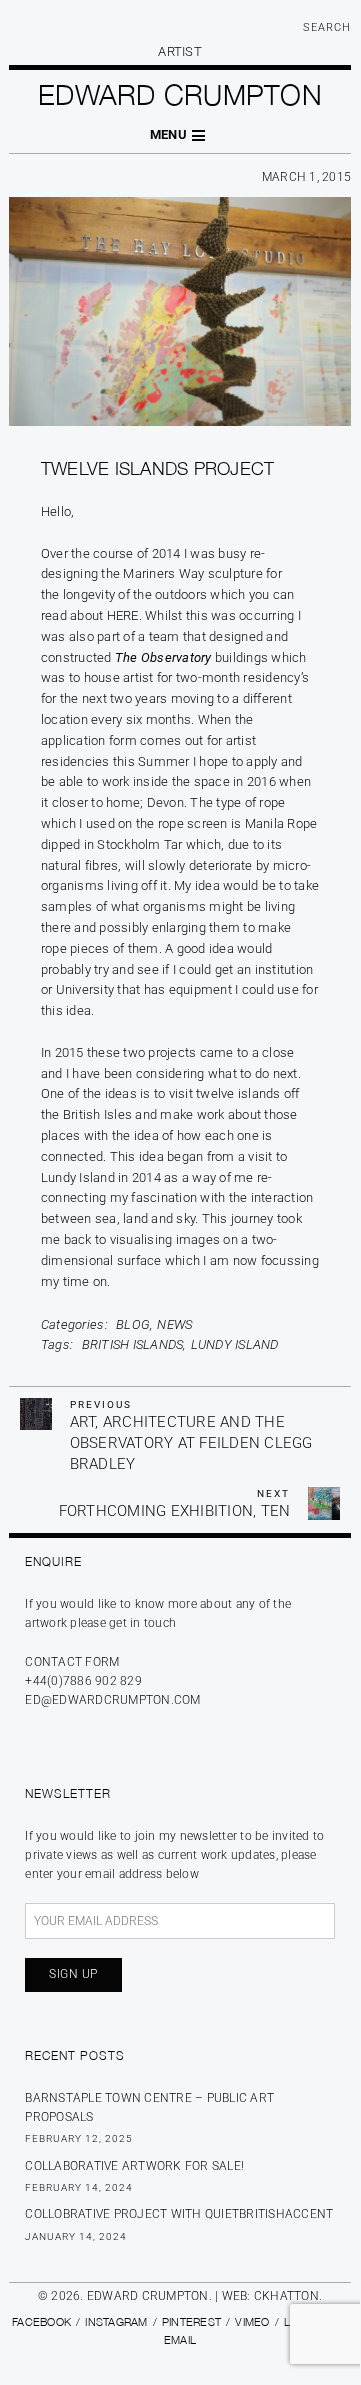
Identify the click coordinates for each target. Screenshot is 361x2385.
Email (180, 2339)
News (174, 1324)
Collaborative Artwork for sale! (134, 2166)
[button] (180, 135)
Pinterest (191, 2321)
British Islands (133, 1344)
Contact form (72, 1662)
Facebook (41, 2321)
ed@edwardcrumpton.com (112, 1700)
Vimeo (252, 2321)
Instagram (116, 2321)
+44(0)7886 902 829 (83, 1681)
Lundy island (235, 1344)
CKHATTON (286, 2296)
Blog (133, 1324)
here (123, 615)
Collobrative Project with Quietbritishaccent (179, 2214)
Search (327, 27)
